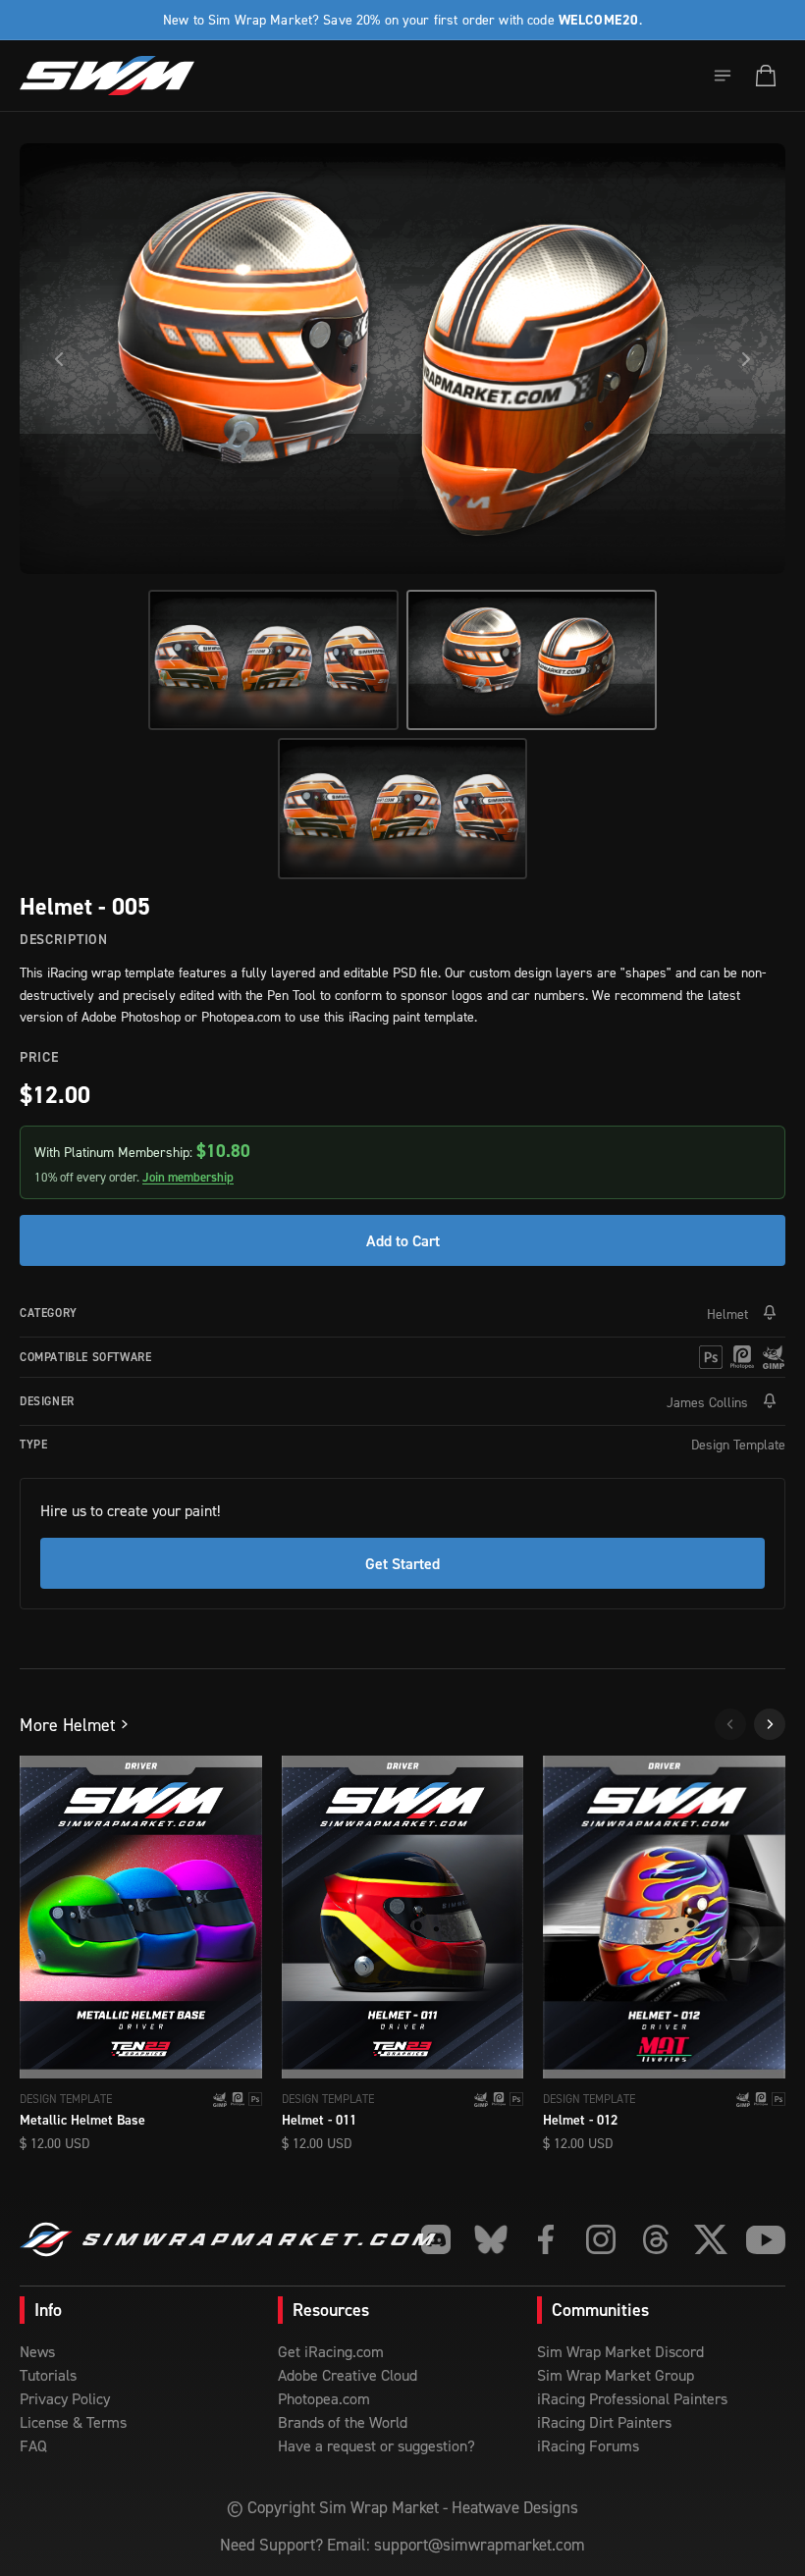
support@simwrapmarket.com (480, 2545)
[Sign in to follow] (770, 1313)
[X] (711, 2239)
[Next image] (746, 359)
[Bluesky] (491, 2239)
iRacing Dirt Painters (604, 2422)
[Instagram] (601, 2239)
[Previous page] (730, 1724)
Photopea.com (324, 2398)
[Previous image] (59, 359)
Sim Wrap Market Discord (620, 2351)
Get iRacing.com (331, 2351)
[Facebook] (546, 2239)
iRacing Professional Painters (632, 2398)
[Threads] (656, 2239)
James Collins (707, 1402)
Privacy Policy (65, 2398)
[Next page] (770, 1724)
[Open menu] (723, 76)
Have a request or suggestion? (376, 2445)
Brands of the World (343, 2422)
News (37, 2351)
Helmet (727, 1314)
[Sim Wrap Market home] (107, 76)
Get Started (402, 1563)
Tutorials (48, 2375)
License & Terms (73, 2422)
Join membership (188, 1177)
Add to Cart (403, 1240)
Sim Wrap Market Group (616, 2375)
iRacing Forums (588, 2445)
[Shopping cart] (766, 76)
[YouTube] (766, 2239)
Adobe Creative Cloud (348, 2375)
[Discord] (436, 2239)
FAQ (33, 2445)
